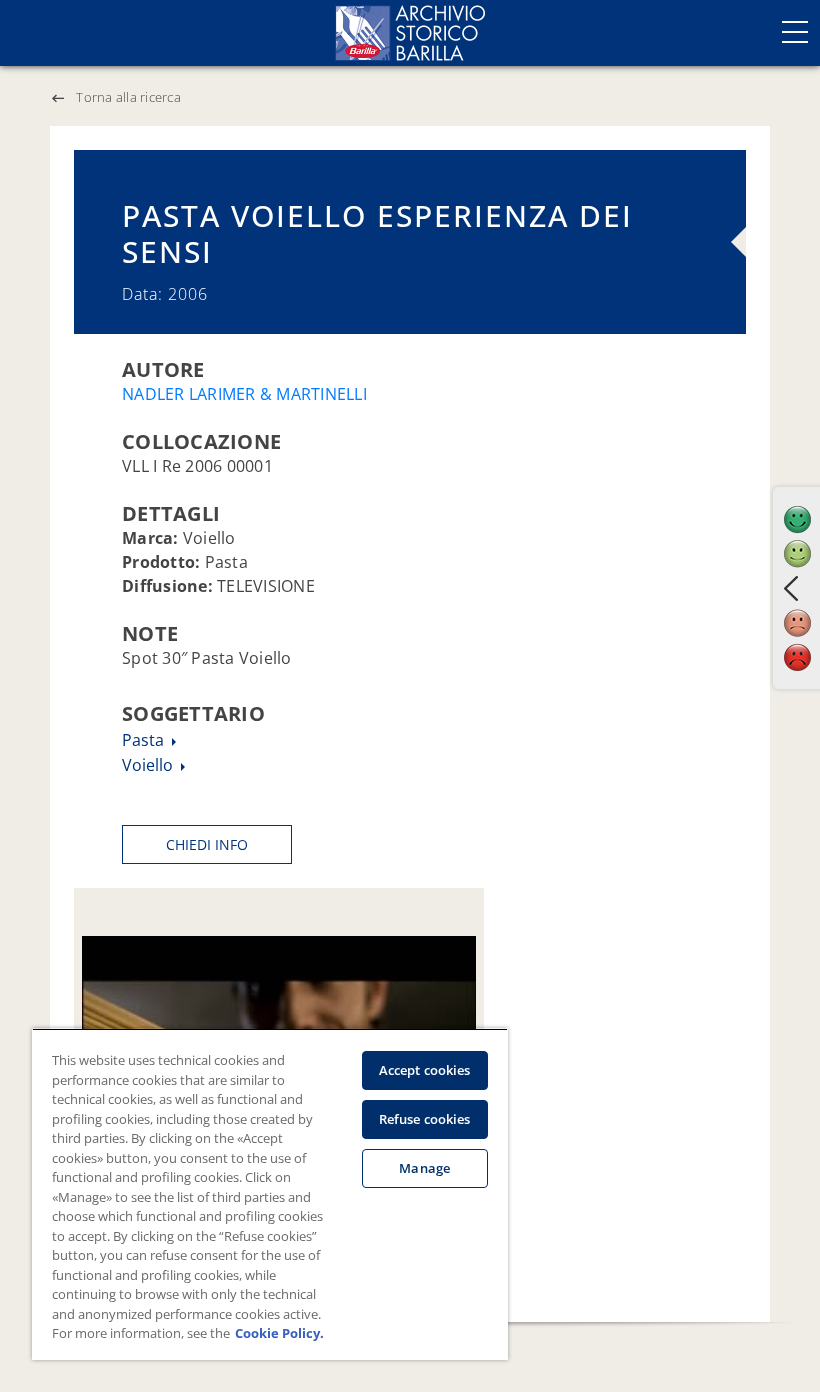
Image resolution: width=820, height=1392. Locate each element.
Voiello (149, 765)
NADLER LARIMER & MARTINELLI (244, 394)
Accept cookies (425, 1070)
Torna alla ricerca (128, 97)
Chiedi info (207, 844)
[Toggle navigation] (795, 32)
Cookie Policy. (279, 1333)
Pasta (145, 740)
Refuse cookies (425, 1119)
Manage (424, 1168)
